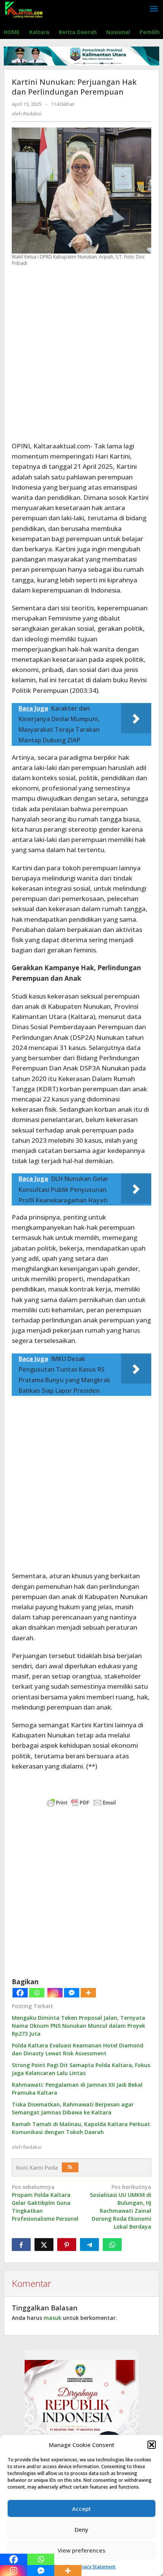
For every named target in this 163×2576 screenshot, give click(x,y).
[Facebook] (20, 1993)
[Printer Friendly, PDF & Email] (81, 1802)
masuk (53, 2318)
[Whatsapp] (37, 1993)
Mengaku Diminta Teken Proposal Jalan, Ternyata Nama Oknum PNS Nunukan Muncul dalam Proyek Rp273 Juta (78, 2026)
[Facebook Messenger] (72, 1993)
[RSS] (70, 2167)
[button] (152, 2445)
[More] (88, 1993)
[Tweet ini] (44, 2245)
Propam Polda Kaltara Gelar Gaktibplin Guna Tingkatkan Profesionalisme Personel (45, 2203)
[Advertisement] (81, 354)
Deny (81, 2529)
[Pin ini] (67, 2245)
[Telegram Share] (89, 2245)
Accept (81, 2509)
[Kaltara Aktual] (24, 9)
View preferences (81, 2550)
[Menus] (154, 9)
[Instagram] (55, 1993)
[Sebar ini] (21, 2245)
